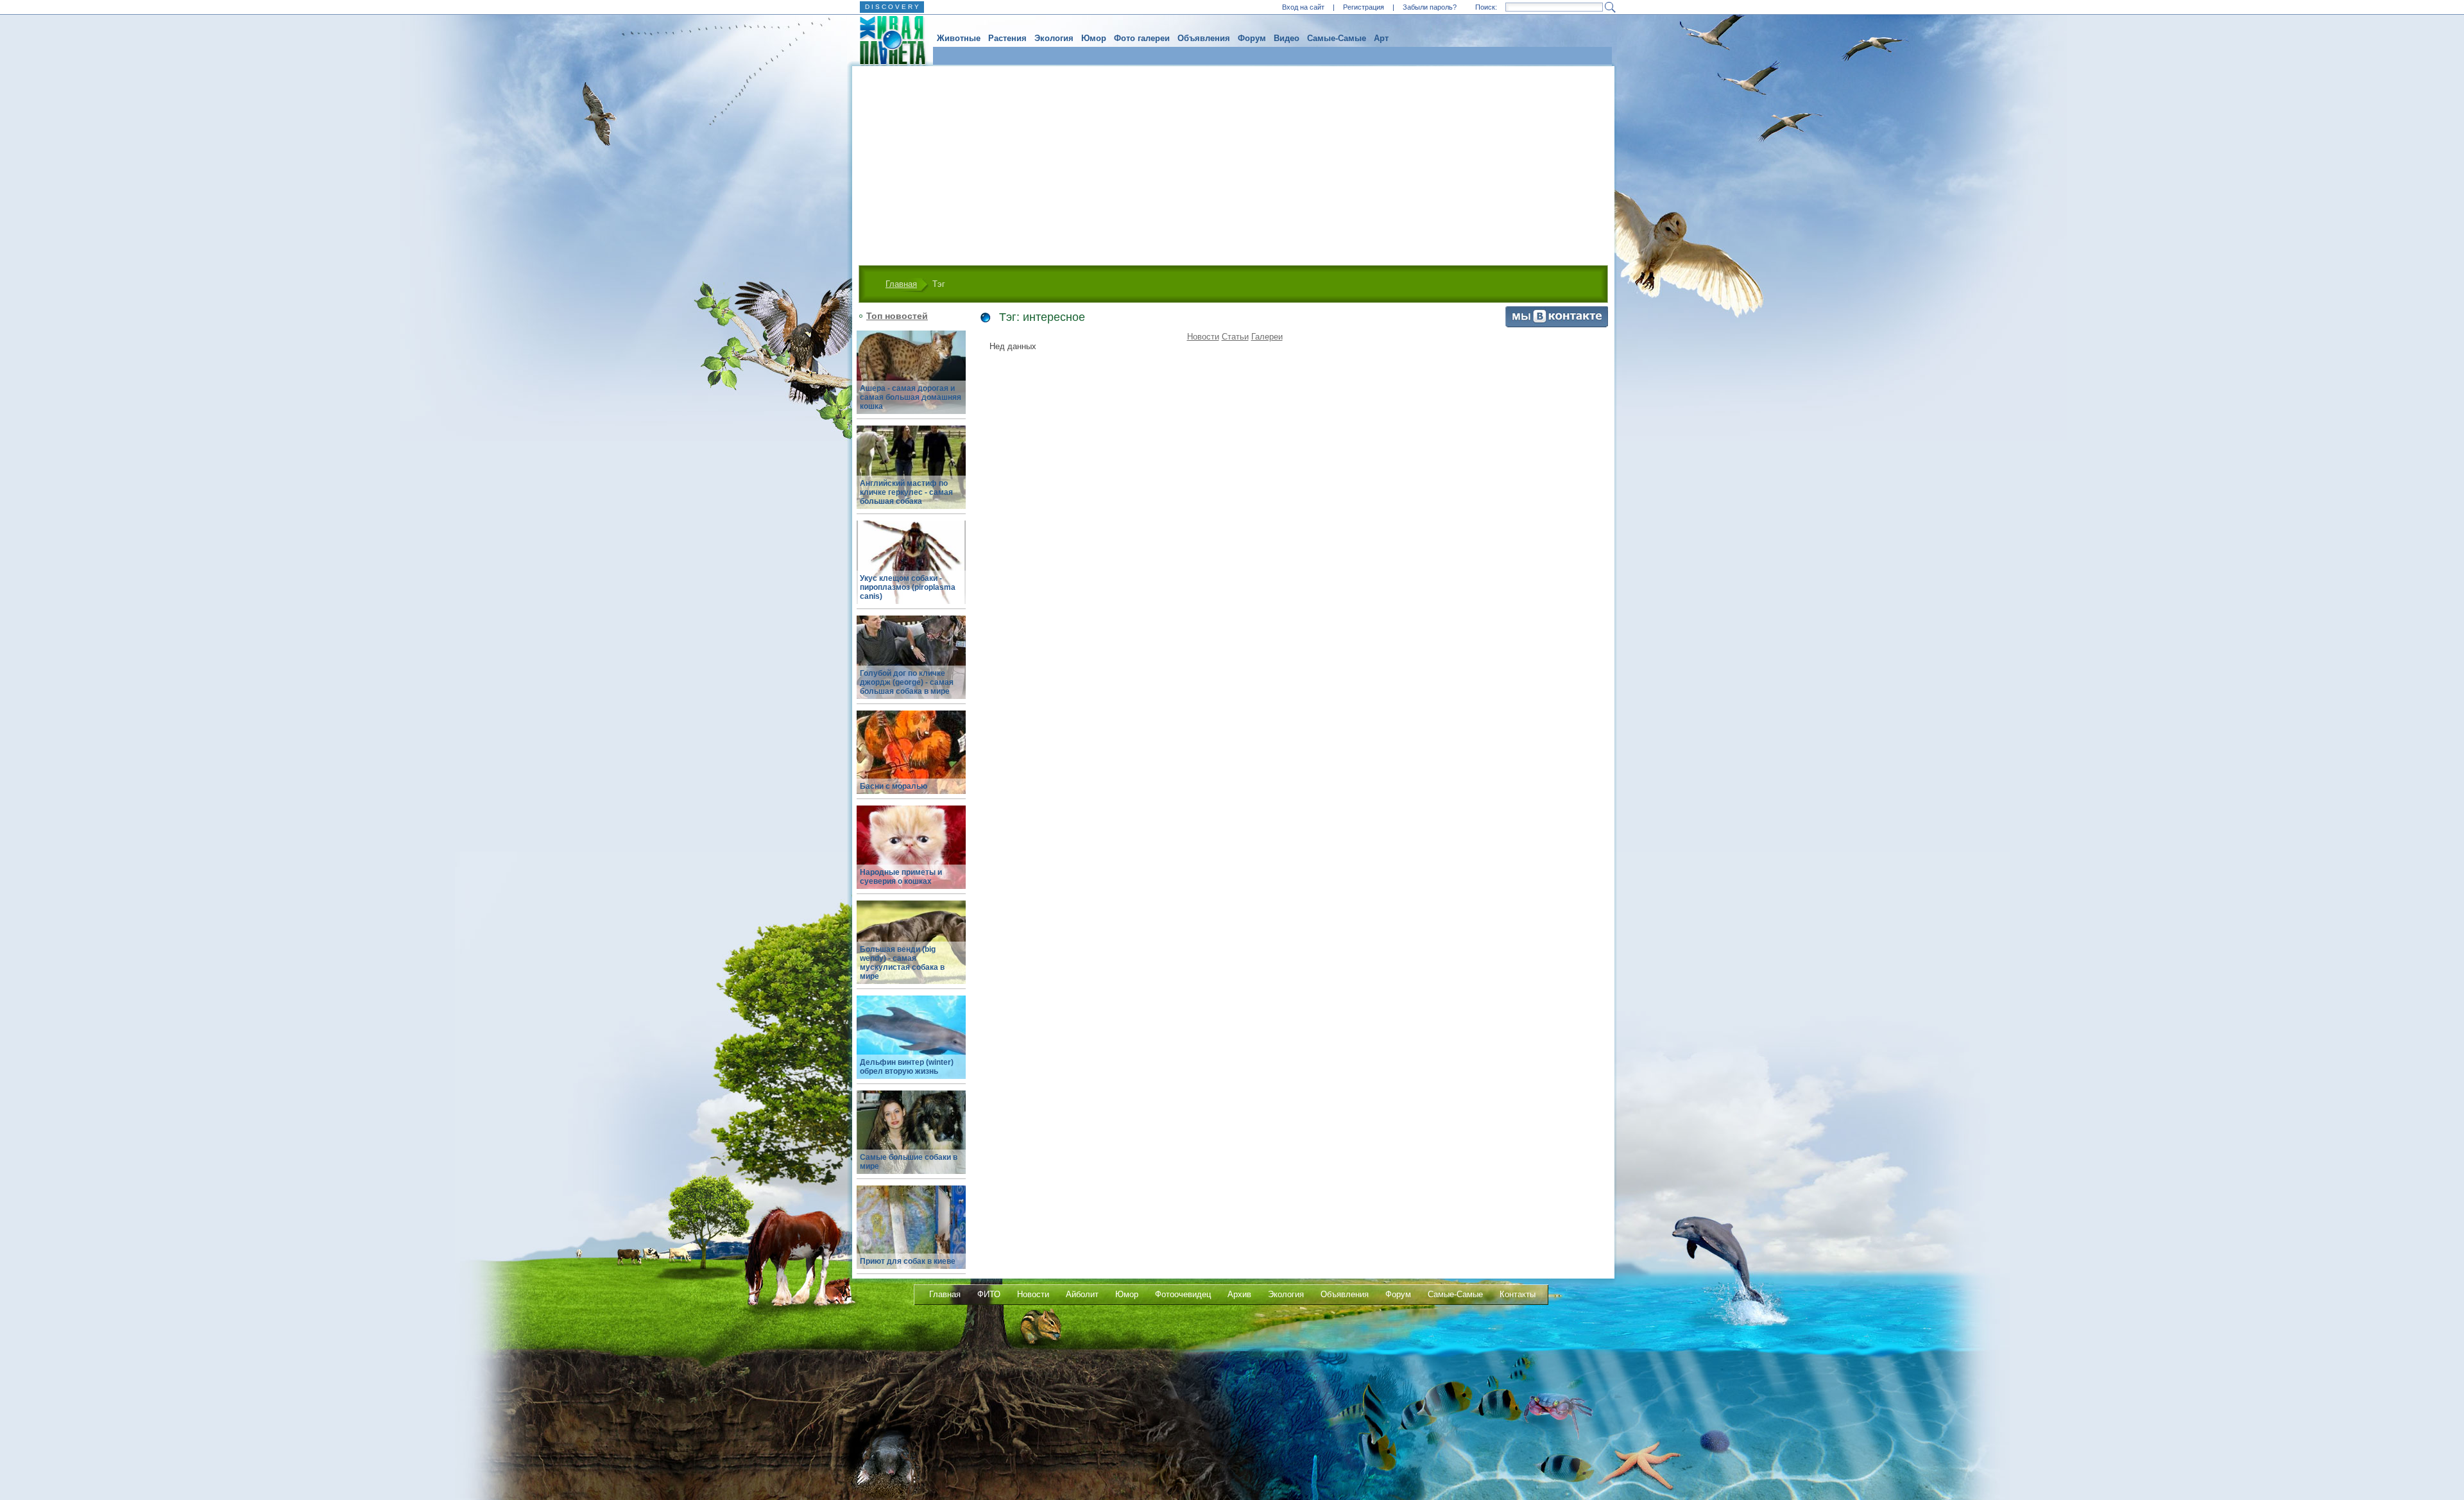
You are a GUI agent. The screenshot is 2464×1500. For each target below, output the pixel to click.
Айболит (1082, 1294)
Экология (1054, 38)
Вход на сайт (1303, 7)
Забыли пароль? (1430, 7)
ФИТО (989, 1294)
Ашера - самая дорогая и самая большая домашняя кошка (911, 397)
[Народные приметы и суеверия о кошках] (911, 855)
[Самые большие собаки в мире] (911, 1140)
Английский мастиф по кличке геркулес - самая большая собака (906, 492)
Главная (901, 284)
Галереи (1267, 337)
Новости (1203, 337)
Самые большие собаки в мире (909, 1162)
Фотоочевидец (1183, 1294)
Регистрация (1364, 7)
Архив (1239, 1294)
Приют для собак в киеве (908, 1261)
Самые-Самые (1337, 38)
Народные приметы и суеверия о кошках (901, 877)
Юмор (1094, 38)
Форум (1252, 38)
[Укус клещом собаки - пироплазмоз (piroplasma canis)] (911, 570)
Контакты (1518, 1294)
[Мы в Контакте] (1557, 324)
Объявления (1204, 38)
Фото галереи (1142, 38)
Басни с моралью (894, 786)
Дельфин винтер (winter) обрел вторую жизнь (907, 1067)
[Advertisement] (1233, 162)
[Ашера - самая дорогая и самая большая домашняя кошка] (911, 380)
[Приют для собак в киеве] (911, 1235)
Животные (959, 38)
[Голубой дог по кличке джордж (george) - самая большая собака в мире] (911, 665)
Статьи (1235, 337)
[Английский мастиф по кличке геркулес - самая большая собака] (911, 475)
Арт (1381, 38)
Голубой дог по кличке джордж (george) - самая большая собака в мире (907, 682)
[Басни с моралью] (911, 760)
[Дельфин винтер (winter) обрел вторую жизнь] (911, 1045)
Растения (1007, 38)
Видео (1287, 38)
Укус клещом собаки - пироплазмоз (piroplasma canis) (908, 587)
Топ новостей (897, 316)
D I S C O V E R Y (892, 7)
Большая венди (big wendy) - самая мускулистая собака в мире (902, 963)
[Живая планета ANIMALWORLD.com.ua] (888, 40)
